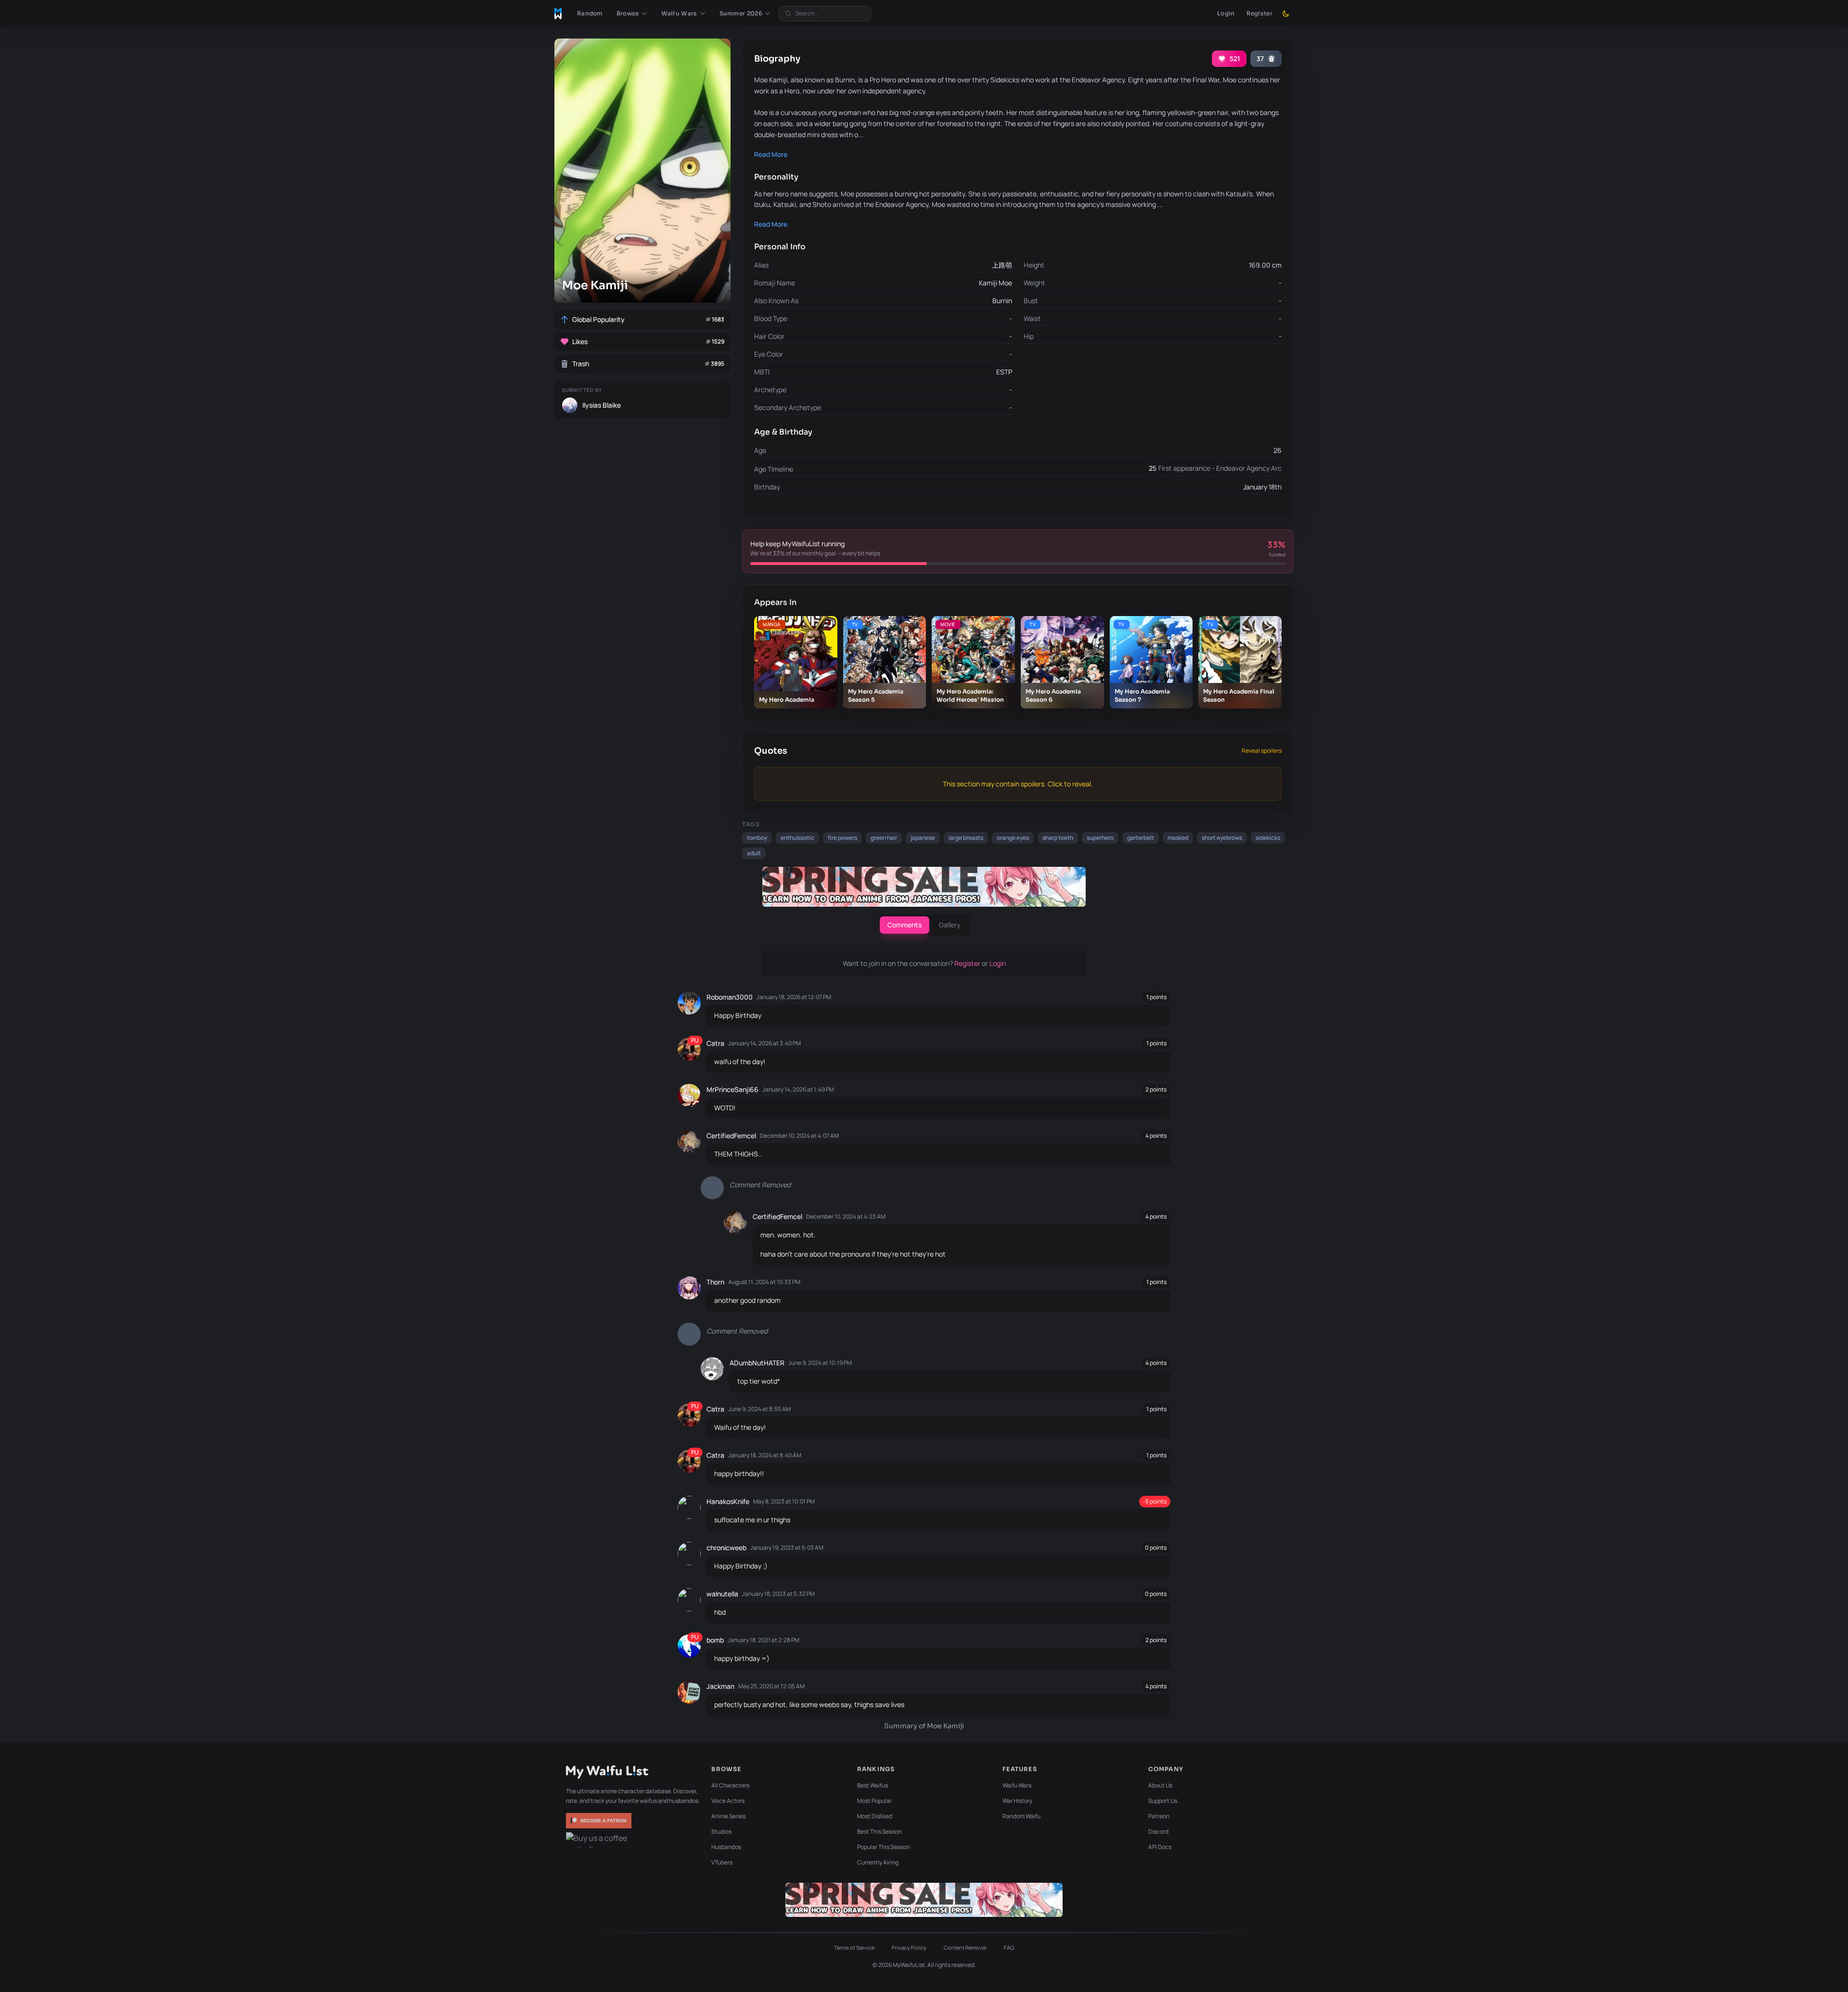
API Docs (1160, 1847)
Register (1259, 13)
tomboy (757, 838)
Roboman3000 (730, 997)
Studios (721, 1831)
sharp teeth (1058, 838)
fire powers (842, 838)
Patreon (1159, 1816)
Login (1226, 13)
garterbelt (1141, 838)
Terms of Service (854, 1947)
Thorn (715, 1282)
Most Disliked (875, 1816)
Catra (715, 1043)
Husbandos (726, 1847)
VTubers (722, 1862)
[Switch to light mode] (1286, 13)
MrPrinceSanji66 (732, 1089)
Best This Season (879, 1831)
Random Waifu (1021, 1816)
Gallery (950, 925)
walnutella (722, 1594)
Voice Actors (728, 1801)
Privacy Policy (909, 1947)
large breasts (966, 838)
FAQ (1009, 1947)
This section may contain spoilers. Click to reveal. (1018, 784)
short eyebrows (1222, 838)
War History (1017, 1801)
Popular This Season (884, 1847)
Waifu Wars (1017, 1785)
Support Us (1163, 1801)
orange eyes (1013, 838)
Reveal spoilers (1262, 751)
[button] (632, 13)
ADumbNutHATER (757, 1363)
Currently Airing (878, 1862)
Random (590, 13)
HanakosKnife (728, 1501)
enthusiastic (797, 838)
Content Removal (965, 1947)
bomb (715, 1640)
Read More (771, 154)
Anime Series (728, 1816)
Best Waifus (873, 1785)
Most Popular (874, 1801)
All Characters (730, 1785)
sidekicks (1268, 838)
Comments (905, 925)
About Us (1160, 1785)
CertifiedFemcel (731, 1136)
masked (1178, 838)
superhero (1100, 838)
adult (754, 853)
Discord (1158, 1831)
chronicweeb (726, 1548)
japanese (923, 838)
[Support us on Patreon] (600, 1821)
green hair (884, 838)
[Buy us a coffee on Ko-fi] (600, 1840)
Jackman (720, 1686)
